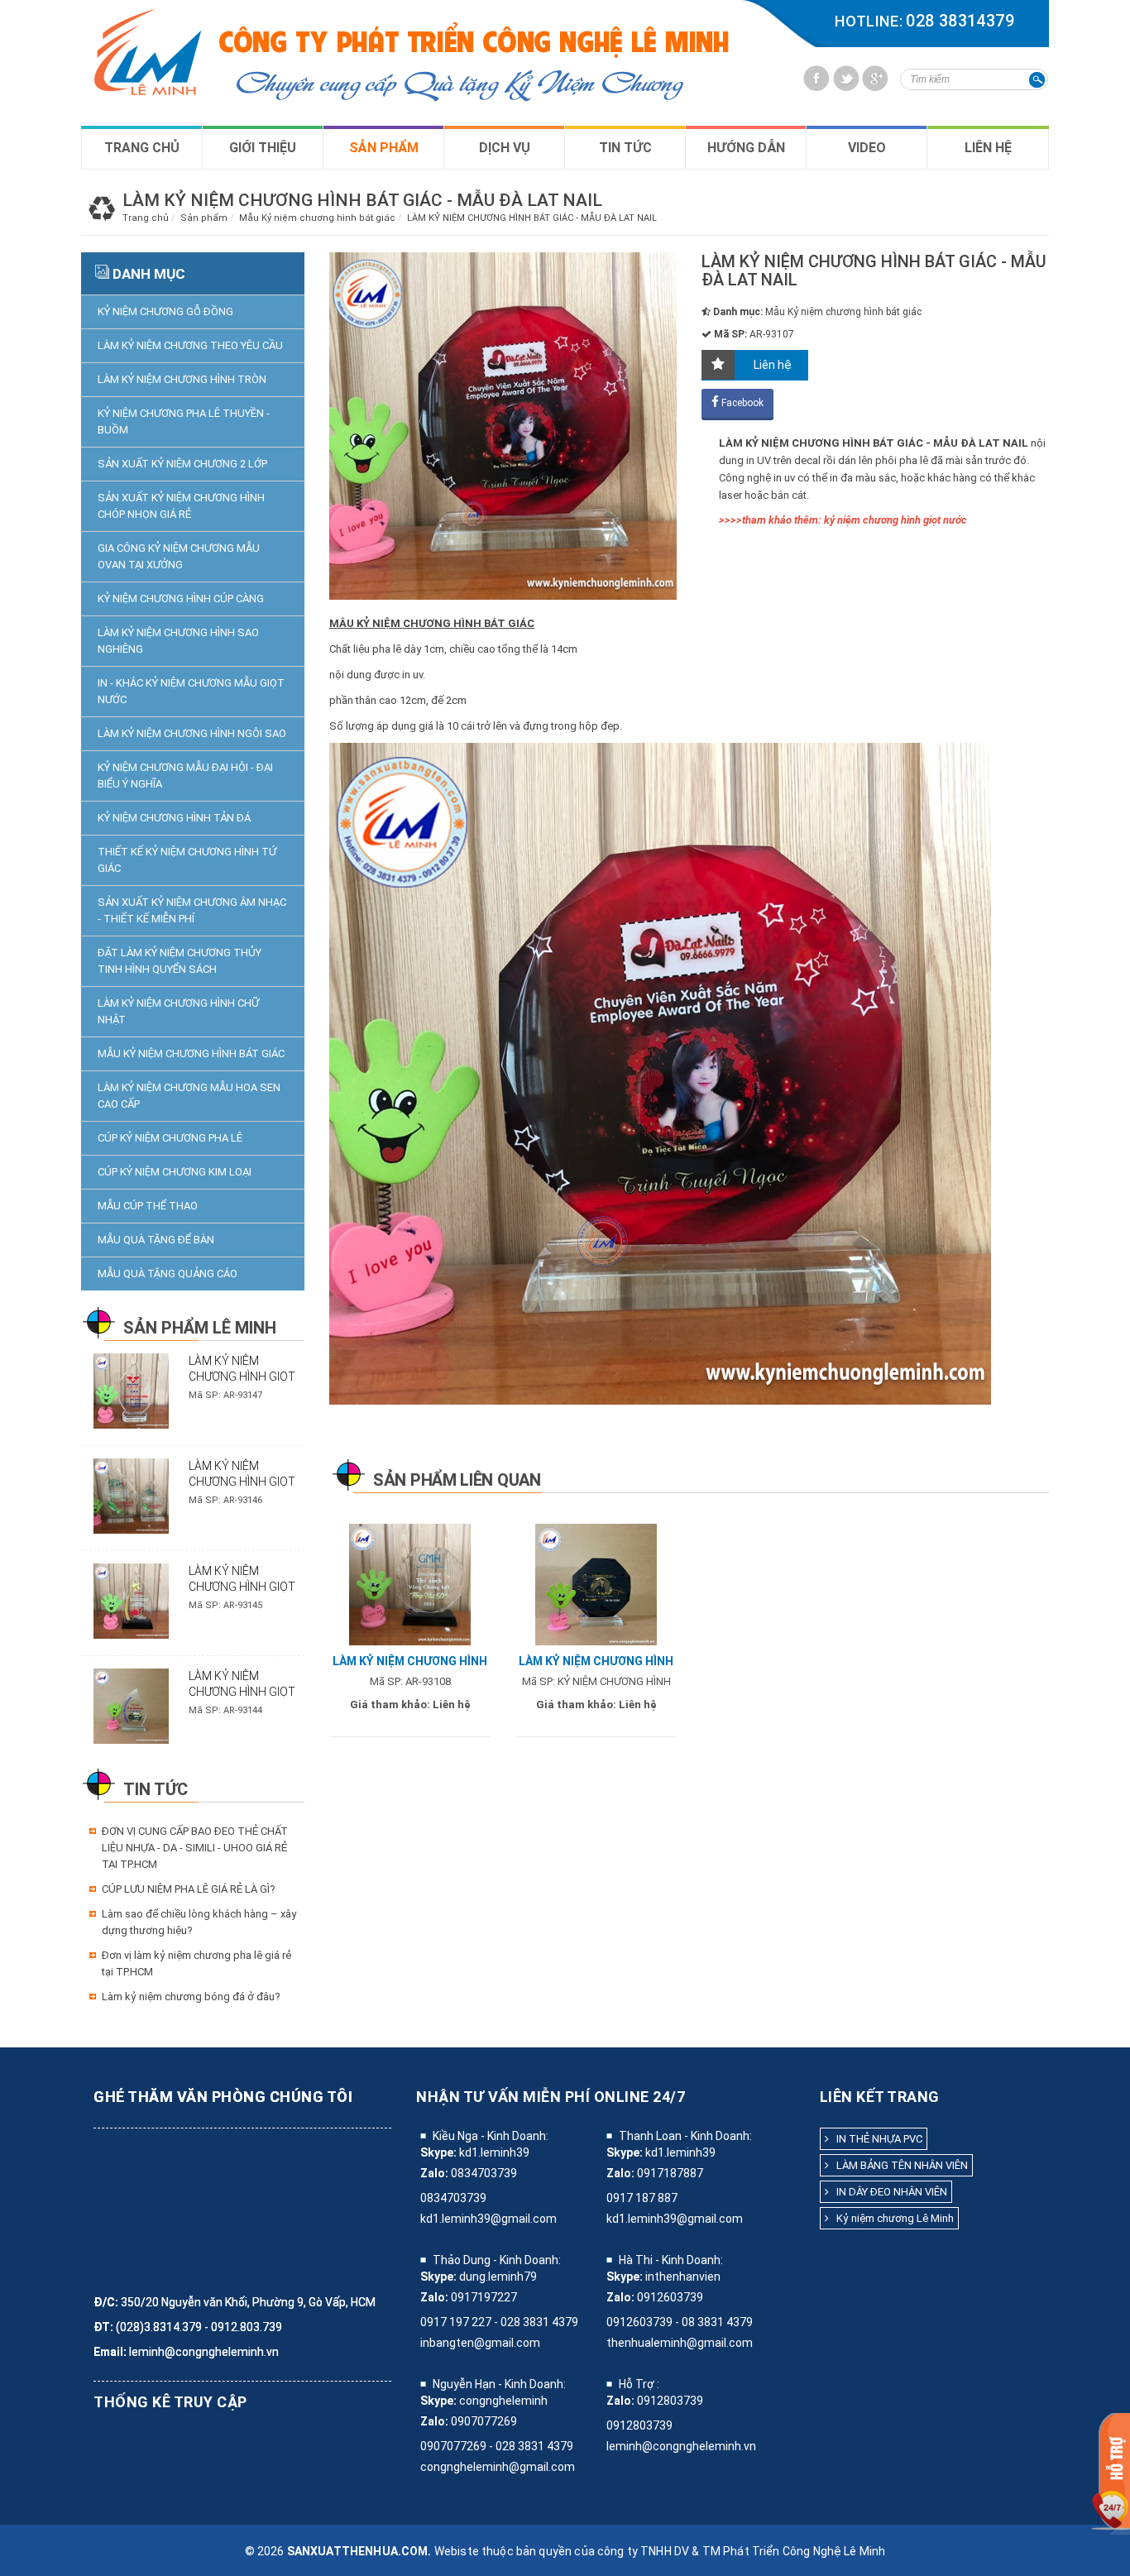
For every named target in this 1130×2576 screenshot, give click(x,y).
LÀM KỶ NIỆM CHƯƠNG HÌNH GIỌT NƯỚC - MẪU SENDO (242, 1587)
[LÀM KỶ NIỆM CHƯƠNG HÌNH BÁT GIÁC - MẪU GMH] (410, 1584)
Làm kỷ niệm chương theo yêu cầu (190, 345)
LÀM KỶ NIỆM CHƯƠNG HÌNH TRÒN (182, 379)
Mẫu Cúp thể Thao (148, 1206)
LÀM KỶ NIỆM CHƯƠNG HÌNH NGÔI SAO (192, 733)
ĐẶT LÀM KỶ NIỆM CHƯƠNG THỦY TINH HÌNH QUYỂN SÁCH (180, 961)
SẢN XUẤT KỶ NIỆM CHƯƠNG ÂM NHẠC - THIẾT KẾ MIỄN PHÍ (192, 910)
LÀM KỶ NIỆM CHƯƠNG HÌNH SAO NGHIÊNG (178, 641)
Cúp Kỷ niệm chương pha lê (170, 1138)
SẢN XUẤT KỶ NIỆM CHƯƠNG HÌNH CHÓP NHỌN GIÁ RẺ (181, 506)
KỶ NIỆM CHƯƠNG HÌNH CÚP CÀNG (181, 599)
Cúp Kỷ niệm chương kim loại (175, 1172)
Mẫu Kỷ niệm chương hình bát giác (191, 1053)
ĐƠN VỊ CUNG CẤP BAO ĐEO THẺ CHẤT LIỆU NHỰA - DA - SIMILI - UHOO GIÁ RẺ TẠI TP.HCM (195, 1848)
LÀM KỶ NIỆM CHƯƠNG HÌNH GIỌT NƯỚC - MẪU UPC (242, 1482)
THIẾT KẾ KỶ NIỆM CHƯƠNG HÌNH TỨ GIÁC (187, 860)
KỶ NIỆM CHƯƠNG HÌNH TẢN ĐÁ (174, 818)
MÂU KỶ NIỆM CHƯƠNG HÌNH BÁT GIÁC (432, 623)
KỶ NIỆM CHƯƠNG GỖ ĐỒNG (165, 311)
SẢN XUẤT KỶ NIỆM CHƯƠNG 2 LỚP (182, 464)
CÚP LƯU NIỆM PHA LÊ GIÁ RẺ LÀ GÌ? (189, 1889)
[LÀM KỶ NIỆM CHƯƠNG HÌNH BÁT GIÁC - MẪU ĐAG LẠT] (596, 1584)
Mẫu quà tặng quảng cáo (168, 1274)
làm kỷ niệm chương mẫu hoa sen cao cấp (189, 1096)
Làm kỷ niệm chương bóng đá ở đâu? (191, 1997)
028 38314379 (960, 21)
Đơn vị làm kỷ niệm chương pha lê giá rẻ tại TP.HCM (196, 1963)
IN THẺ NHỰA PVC (876, 2139)
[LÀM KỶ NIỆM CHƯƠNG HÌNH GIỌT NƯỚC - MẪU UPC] (131, 1495)
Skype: (438, 2152)
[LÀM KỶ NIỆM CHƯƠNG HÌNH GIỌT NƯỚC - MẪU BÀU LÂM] (131, 1705)
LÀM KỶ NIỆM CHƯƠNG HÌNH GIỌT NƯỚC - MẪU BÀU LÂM (246, 1692)
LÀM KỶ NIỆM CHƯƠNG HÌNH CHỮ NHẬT (178, 1011)
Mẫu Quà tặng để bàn (156, 1240)
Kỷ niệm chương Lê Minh (891, 2218)
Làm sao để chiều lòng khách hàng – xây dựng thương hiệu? (199, 1922)
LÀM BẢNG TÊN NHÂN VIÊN (898, 2165)
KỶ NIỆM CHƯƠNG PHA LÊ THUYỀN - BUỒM (184, 421)
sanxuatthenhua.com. (359, 2551)
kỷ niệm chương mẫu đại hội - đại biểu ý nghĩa (185, 776)
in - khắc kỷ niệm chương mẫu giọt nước (191, 691)
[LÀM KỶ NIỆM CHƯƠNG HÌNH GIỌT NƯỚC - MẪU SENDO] (131, 1600)
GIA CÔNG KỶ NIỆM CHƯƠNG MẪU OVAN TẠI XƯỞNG (179, 556)
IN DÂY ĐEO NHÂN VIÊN (888, 2192)
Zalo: (434, 2173)
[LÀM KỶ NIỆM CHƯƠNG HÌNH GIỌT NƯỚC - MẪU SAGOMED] (131, 1390)
